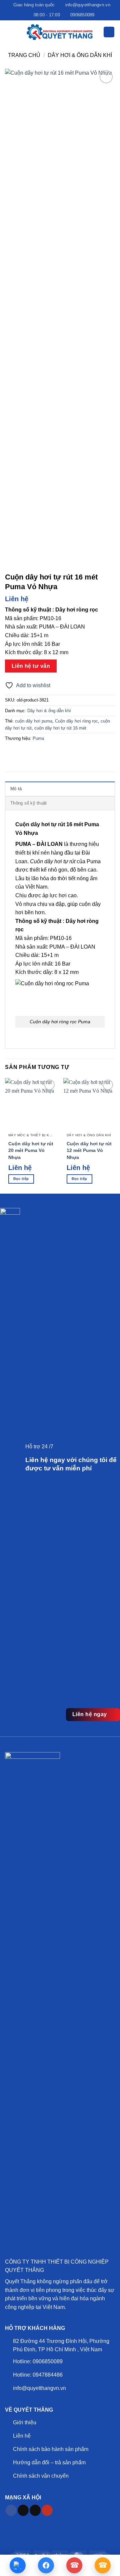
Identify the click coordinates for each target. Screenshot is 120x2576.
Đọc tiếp (21, 1179)
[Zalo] (18, 2565)
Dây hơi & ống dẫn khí (80, 55)
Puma (38, 738)
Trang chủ (24, 55)
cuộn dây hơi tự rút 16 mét (60, 728)
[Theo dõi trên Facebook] (11, 2510)
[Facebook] (46, 2565)
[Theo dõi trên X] (35, 2510)
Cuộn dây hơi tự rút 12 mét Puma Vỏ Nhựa (89, 1151)
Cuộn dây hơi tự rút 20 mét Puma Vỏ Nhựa (31, 1151)
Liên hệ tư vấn (31, 666)
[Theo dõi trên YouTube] (47, 2510)
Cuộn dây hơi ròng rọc (76, 721)
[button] (9, 32)
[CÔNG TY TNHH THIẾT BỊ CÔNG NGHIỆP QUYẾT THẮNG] (60, 32)
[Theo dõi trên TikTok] (23, 2510)
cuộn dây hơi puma (34, 721)
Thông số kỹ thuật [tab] (28, 803)
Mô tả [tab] (16, 789)
